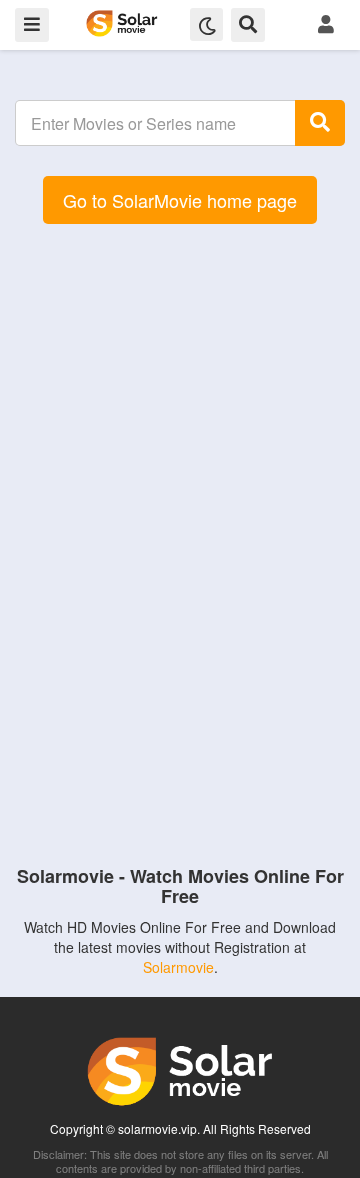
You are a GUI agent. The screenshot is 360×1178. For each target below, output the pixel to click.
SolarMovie (121, 23)
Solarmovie (178, 967)
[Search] (320, 123)
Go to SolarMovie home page (180, 200)
